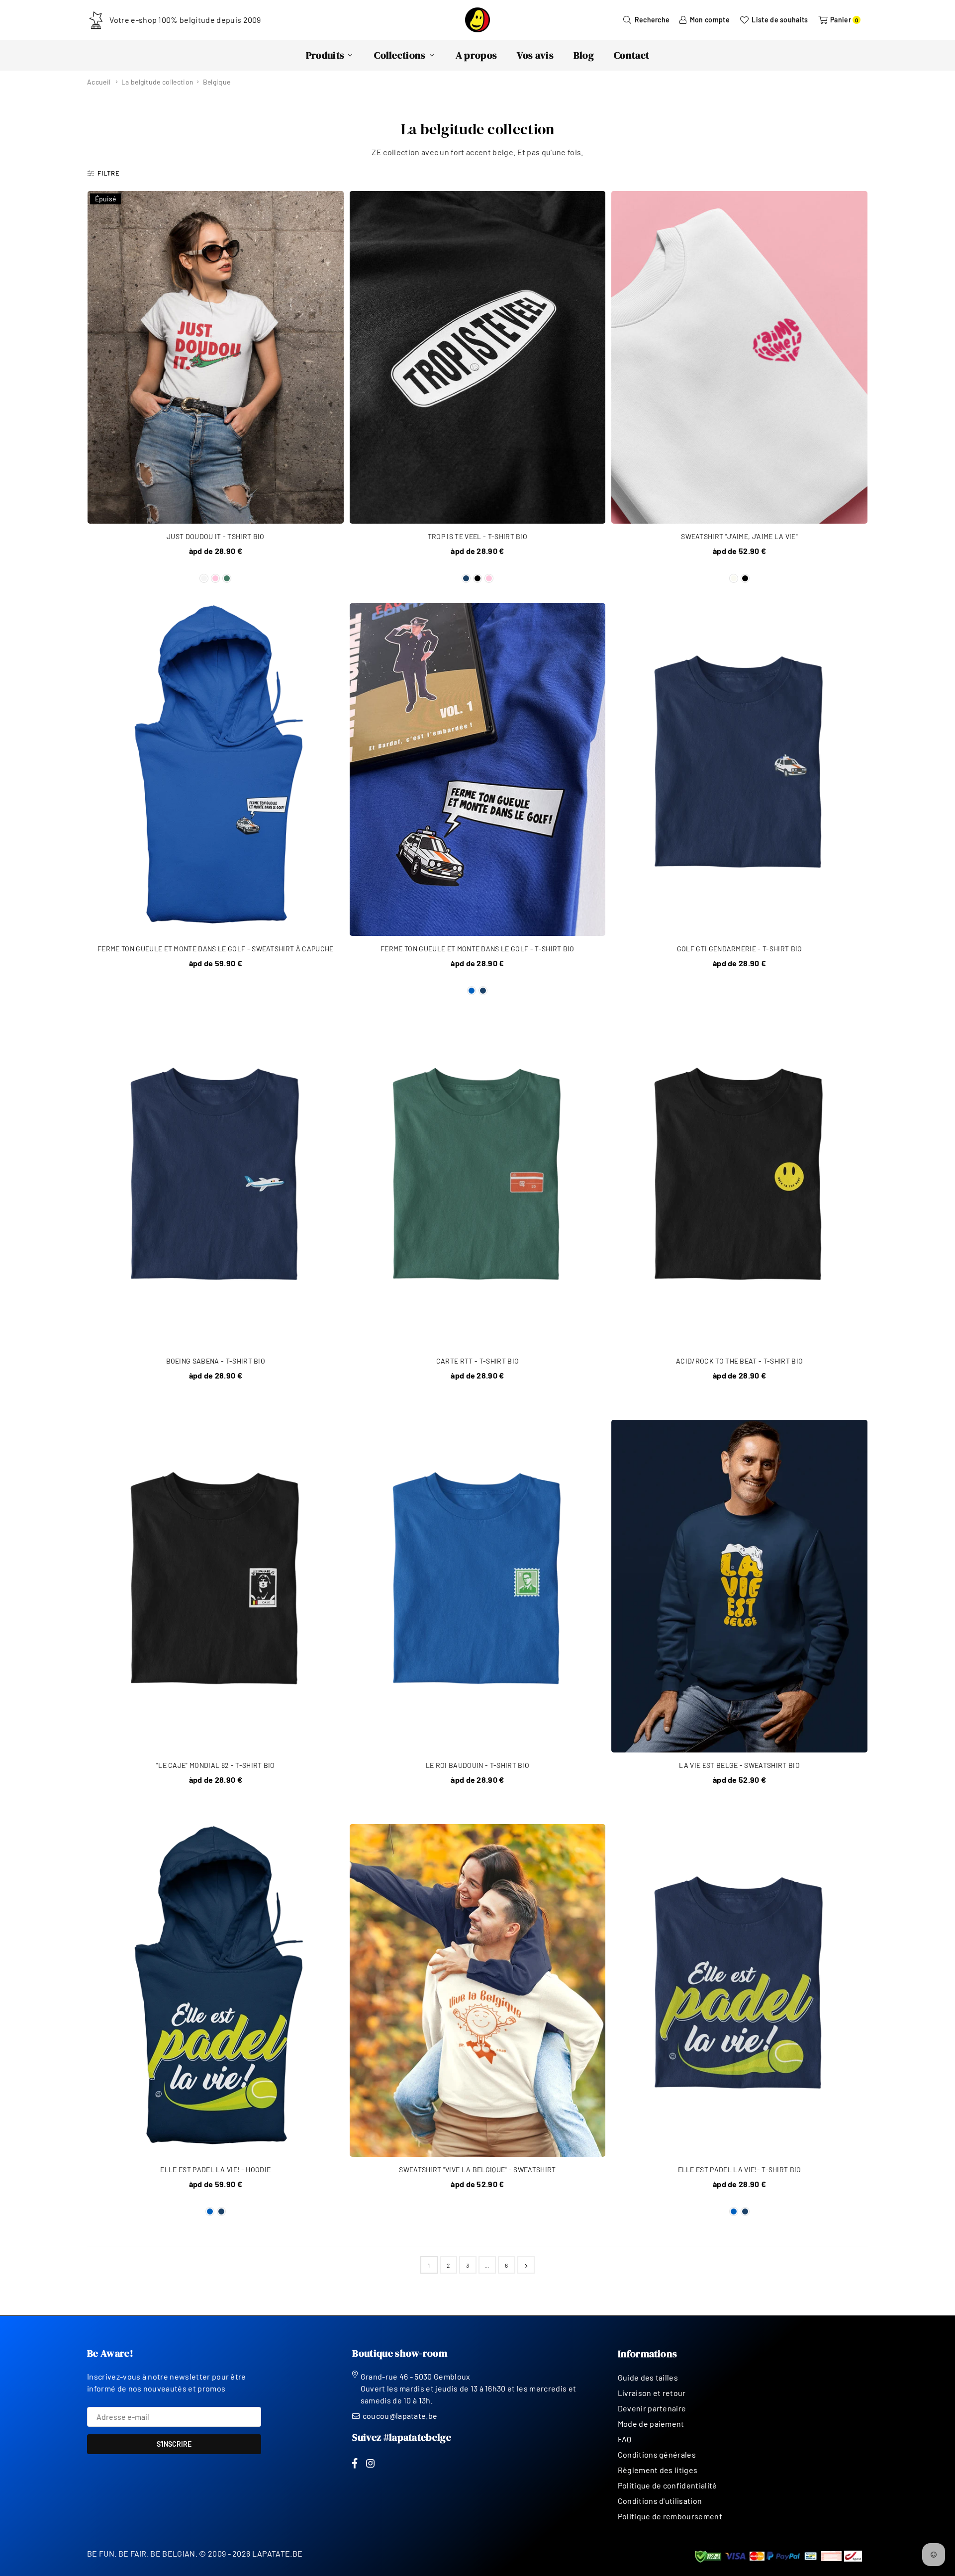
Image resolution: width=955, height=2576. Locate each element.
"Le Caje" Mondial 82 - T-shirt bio (216, 1765)
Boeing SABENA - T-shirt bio (216, 1361)
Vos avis (535, 55)
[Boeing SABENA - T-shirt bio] (216, 1182)
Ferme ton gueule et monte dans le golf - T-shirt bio (477, 949)
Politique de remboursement (670, 2516)
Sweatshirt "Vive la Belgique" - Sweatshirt (477, 2169)
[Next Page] (526, 2265)
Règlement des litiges (658, 2470)
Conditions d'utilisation (660, 2501)
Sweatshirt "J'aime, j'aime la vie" (739, 536)
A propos (477, 55)
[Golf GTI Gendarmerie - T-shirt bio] (739, 770)
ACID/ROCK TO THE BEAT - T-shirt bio (739, 1361)
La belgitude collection (157, 82)
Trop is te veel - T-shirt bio (477, 536)
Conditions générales (657, 2454)
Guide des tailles (648, 2377)
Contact (631, 55)
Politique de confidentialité (668, 2485)
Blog (584, 55)
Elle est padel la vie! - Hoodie (215, 2169)
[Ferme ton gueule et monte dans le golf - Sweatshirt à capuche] (216, 770)
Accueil (99, 82)
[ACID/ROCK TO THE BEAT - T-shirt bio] (739, 1182)
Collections (400, 55)
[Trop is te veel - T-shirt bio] (478, 357)
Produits (325, 55)
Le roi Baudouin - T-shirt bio (477, 1765)
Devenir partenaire (652, 2408)
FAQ (625, 2439)
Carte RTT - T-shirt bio (477, 1361)
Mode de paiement (651, 2424)
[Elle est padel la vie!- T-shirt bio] (739, 1990)
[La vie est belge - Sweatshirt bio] (739, 1586)
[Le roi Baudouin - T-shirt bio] (478, 1586)
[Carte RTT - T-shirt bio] (478, 1182)
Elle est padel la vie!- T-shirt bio (740, 2169)
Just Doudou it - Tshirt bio (216, 536)
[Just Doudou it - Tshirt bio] (216, 357)
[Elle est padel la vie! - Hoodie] (216, 1990)
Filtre (109, 173)
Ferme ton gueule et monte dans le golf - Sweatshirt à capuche (216, 949)
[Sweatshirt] (739, 357)
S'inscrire (174, 2444)
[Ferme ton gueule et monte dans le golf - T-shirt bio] (478, 770)
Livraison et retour (652, 2393)
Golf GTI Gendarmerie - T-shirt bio (740, 949)
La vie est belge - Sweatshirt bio (739, 1765)
